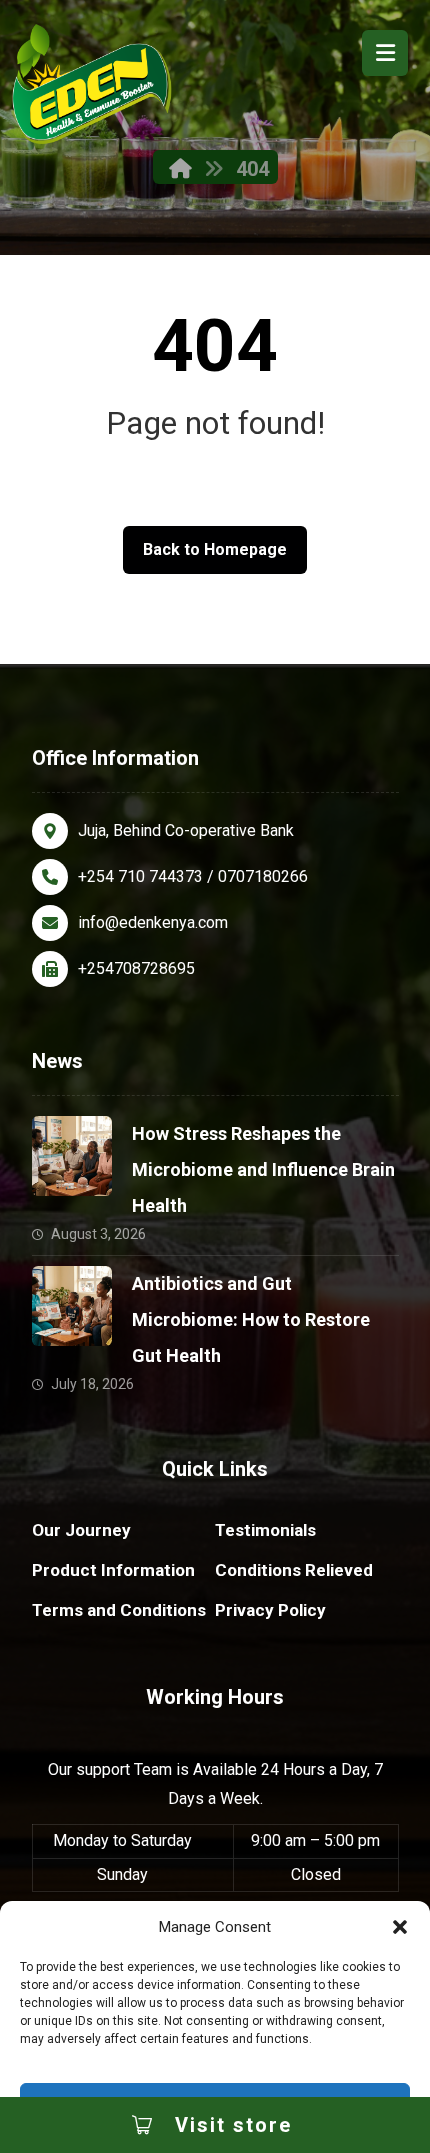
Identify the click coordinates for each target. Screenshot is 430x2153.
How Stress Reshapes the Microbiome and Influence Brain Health (263, 1169)
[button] (400, 1927)
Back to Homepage (215, 549)
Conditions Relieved (294, 1570)
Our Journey (81, 1530)
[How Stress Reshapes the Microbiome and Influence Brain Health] (72, 1156)
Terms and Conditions (119, 1610)
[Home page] (180, 169)
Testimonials (265, 1530)
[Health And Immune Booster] (92, 84)
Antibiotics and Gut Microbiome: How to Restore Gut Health (251, 1319)
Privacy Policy (270, 1610)
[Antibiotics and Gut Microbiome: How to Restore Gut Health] (72, 1306)
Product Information (113, 1570)
